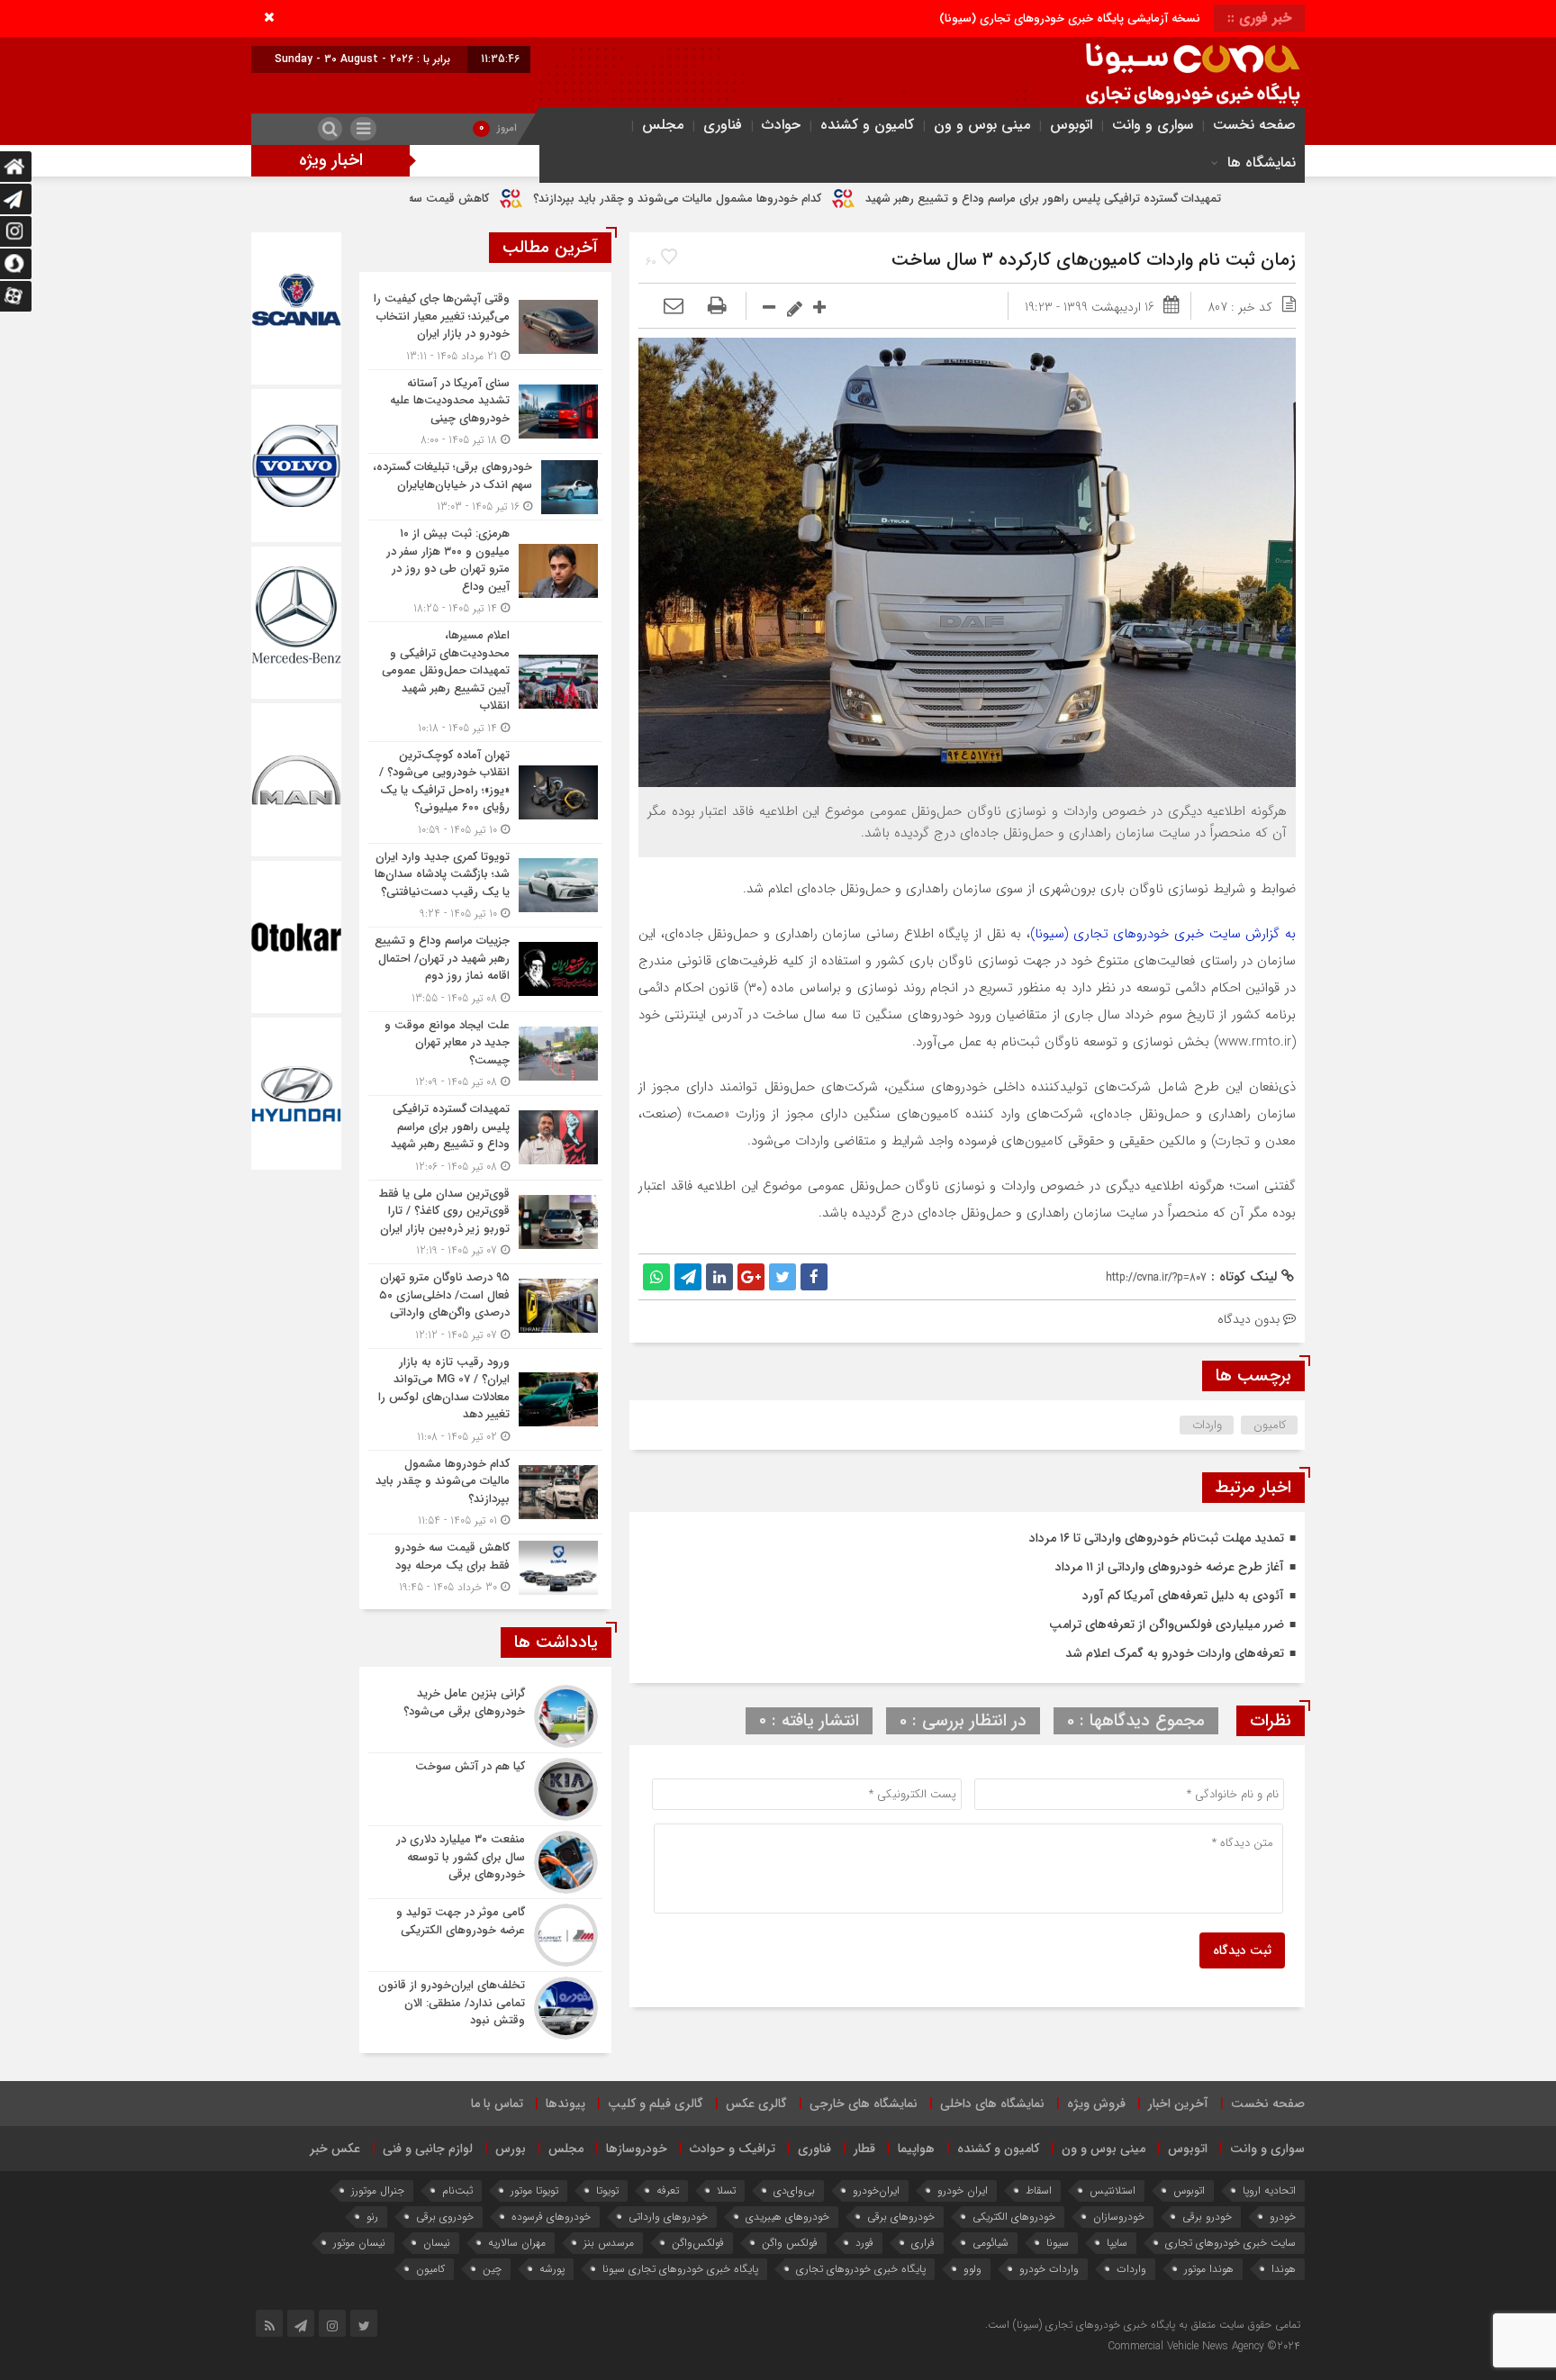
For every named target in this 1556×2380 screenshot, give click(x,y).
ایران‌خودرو (876, 2190)
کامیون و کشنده (867, 125)
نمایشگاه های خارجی (864, 2104)
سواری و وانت (1153, 125)
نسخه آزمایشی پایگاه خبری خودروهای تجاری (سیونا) (1070, 18)
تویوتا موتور (534, 2190)
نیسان (437, 2243)
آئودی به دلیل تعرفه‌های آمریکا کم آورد (1183, 1596)
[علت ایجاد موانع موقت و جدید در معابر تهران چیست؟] (485, 1054)
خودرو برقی (1207, 2217)
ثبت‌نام (457, 2190)
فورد (864, 2243)
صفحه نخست (1254, 125)
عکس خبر (335, 2149)
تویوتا (607, 2190)
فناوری (723, 125)
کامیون (1270, 1425)
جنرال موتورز (378, 2190)
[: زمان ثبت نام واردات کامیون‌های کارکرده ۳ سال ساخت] (674, 307)
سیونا (1058, 2243)
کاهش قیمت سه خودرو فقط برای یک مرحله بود (529, 199)
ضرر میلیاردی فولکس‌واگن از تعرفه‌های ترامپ (1167, 1624)
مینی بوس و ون (982, 125)
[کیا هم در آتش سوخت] (485, 1789)
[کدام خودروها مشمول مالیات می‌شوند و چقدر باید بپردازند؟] (485, 1493)
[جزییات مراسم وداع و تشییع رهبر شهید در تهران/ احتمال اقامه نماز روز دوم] (485, 969)
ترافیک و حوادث (733, 2149)
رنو (372, 2217)
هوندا (1284, 2269)
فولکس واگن (790, 2243)
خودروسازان (1119, 2217)
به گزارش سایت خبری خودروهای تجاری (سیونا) (1163, 934)
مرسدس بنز (609, 2243)
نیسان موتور (359, 2243)
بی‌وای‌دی (794, 2190)
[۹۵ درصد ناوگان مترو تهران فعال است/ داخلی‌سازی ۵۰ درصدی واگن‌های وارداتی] (485, 1306)
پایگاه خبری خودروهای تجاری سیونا (680, 2269)
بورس (511, 2149)
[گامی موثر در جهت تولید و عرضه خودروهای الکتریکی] (485, 1935)
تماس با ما (497, 2104)
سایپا (1117, 2243)
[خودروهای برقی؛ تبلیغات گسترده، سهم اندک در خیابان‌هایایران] (485, 487)
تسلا (726, 2190)
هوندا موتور (1209, 2269)
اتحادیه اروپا (1269, 2190)
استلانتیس (1113, 2190)
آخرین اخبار (1178, 2104)
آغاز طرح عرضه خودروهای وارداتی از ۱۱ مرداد (1170, 1567)
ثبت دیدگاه (1242, 1950)
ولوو (972, 2269)
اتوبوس (1071, 125)
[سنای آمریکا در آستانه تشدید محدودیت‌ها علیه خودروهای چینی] (485, 412)
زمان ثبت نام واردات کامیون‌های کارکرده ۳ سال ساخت (1094, 260)
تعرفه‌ (668, 2190)
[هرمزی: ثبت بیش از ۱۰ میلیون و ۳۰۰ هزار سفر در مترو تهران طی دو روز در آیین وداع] (485, 571)
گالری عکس (756, 2104)
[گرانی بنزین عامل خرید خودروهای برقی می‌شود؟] (485, 1716)
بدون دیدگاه (1248, 1319)
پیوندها (565, 2104)
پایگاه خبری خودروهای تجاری (861, 2269)
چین (492, 2269)
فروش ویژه (1096, 2104)
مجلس (663, 125)
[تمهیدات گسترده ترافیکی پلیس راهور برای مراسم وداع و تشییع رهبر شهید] (485, 1138)
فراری (923, 2243)
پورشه (552, 2269)
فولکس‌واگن (698, 2243)
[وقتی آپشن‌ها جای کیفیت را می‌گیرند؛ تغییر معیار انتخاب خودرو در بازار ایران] (485, 327)
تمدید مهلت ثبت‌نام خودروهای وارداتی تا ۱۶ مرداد (1157, 1538)
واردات (1207, 1425)
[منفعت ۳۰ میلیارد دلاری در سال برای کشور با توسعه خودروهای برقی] (485, 1862)
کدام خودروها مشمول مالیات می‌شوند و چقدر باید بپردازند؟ (834, 199)
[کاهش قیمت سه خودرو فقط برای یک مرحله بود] (485, 1565)
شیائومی (991, 2243)
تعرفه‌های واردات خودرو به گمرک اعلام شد (1175, 1653)
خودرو (1283, 2217)
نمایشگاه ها (1262, 163)
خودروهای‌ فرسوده (551, 2217)
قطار (864, 2149)
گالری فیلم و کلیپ (656, 2104)
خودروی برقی (445, 2217)
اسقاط (1039, 2190)
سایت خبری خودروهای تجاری (1230, 2243)
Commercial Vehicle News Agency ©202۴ (1204, 2346)
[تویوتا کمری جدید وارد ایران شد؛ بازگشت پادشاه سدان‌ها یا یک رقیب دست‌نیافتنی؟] (485, 886)
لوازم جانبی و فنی (428, 2149)
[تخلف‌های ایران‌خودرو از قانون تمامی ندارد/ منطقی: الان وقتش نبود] (485, 2006)
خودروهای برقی (901, 2217)
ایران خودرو (963, 2190)
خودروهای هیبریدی (787, 2217)
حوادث (781, 125)
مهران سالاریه (517, 2243)
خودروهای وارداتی (668, 2217)
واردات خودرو (1049, 2269)
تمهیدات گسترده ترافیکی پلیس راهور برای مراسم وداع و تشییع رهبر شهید (1200, 199)
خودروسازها (637, 2149)
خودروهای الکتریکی (1014, 2217)
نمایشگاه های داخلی (992, 2104)
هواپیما (916, 2149)
